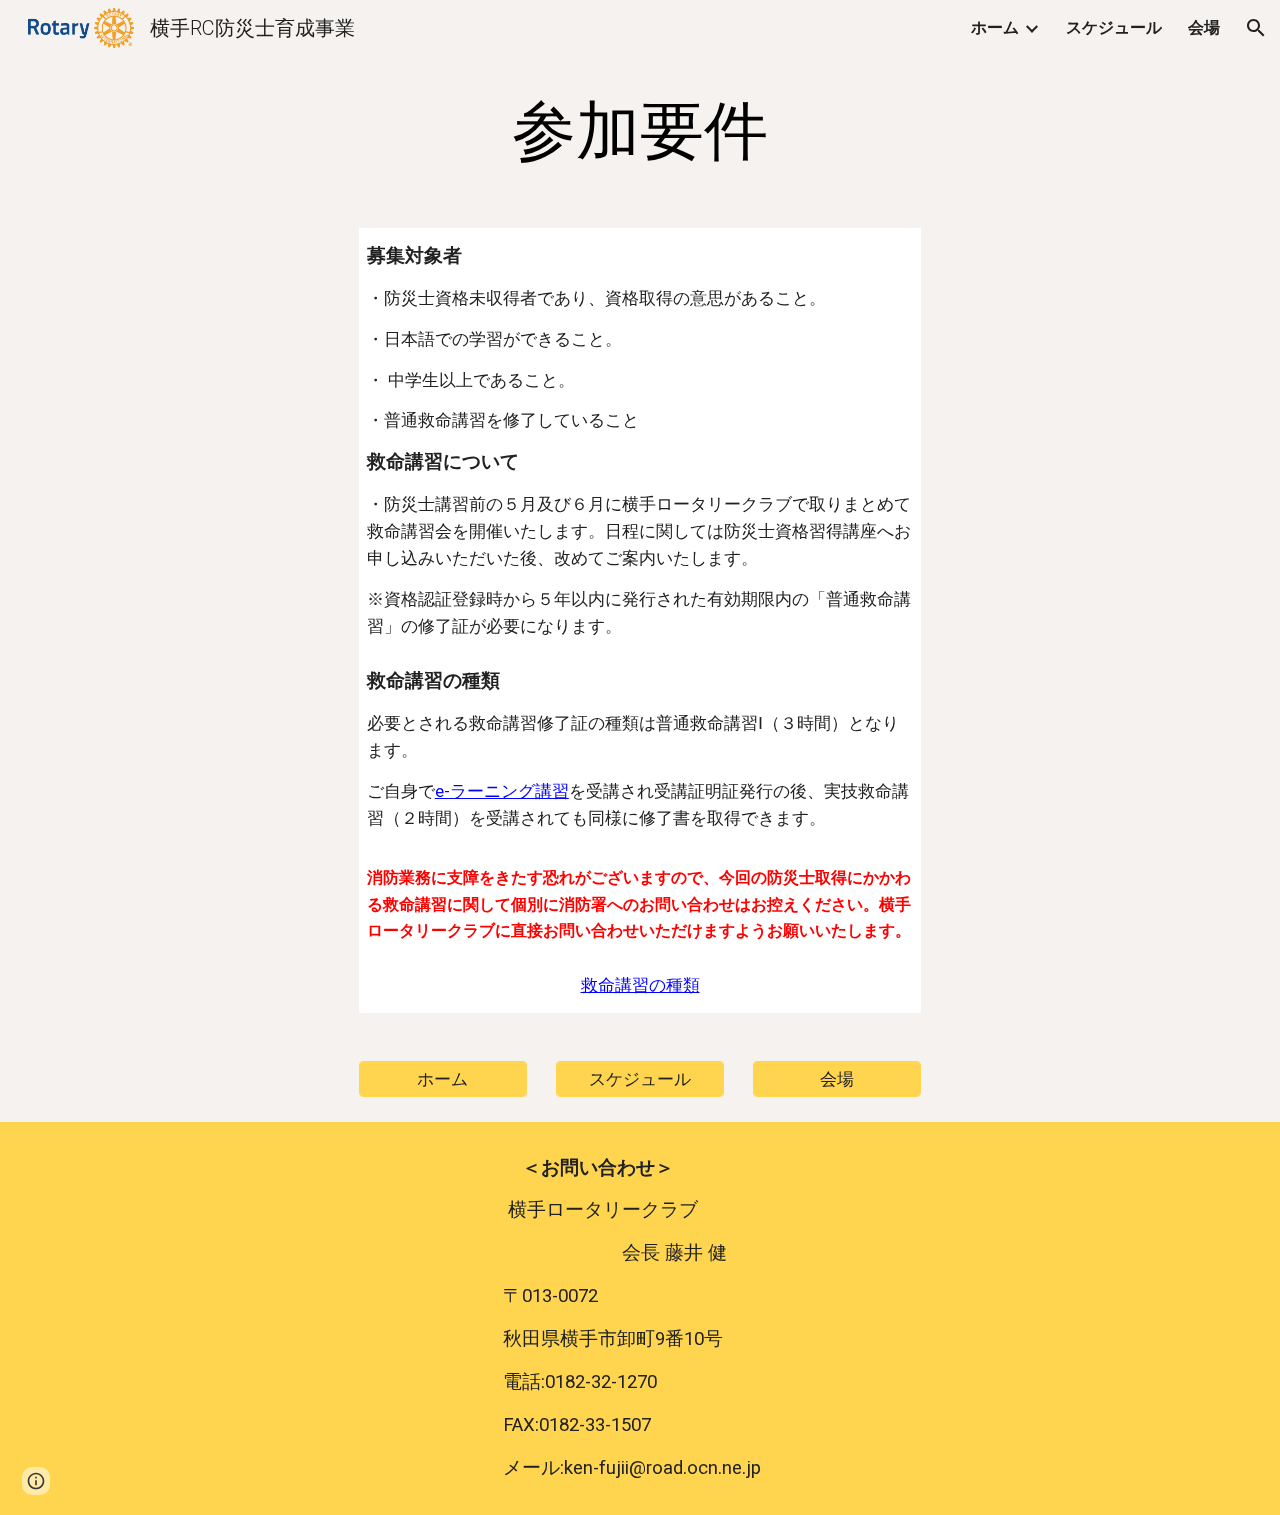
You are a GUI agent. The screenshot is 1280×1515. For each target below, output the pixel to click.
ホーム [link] (995, 27)
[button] (1256, 28)
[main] (640, 132)
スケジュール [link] (1114, 27)
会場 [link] (1204, 27)
